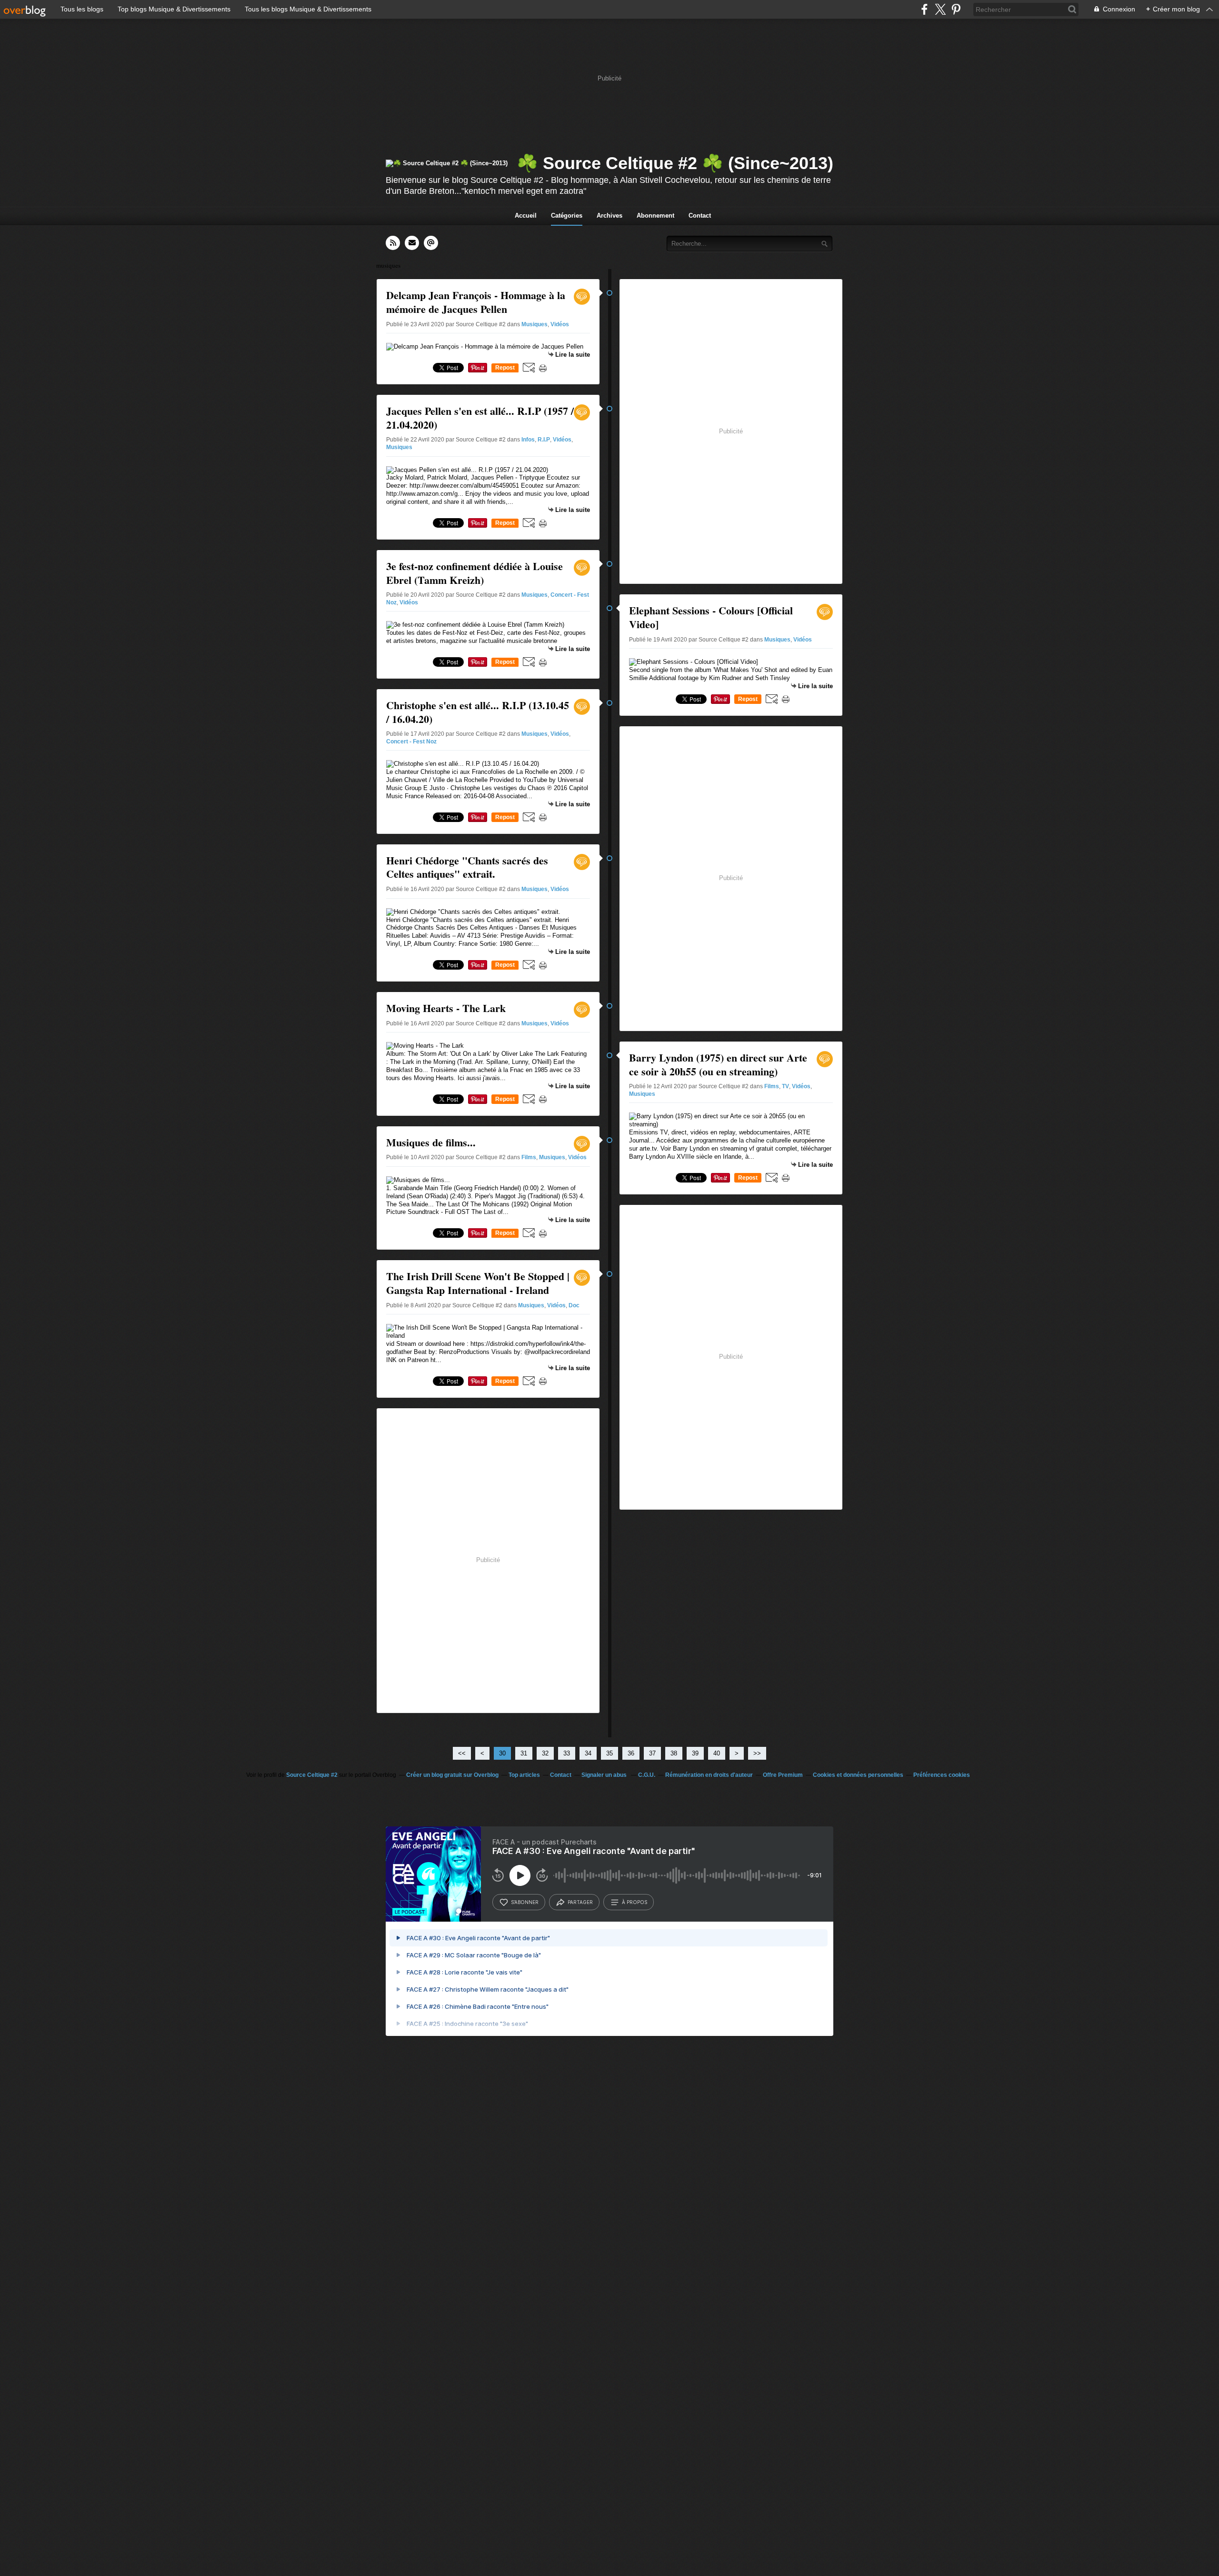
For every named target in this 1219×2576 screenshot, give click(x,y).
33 (567, 1753)
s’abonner (525, 1902)
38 (674, 1753)
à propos (634, 1902)
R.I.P (544, 440)
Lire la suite (573, 355)
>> (757, 1753)
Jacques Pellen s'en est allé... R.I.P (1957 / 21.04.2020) (480, 418)
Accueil (526, 216)
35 (609, 1753)
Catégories (567, 216)
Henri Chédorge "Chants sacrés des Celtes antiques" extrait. (467, 867)
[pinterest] (956, 9)
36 (631, 1753)
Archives (609, 216)
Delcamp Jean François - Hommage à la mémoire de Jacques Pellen (476, 302)
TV (785, 1086)
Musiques (535, 324)
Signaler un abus (605, 1775)
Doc (574, 1305)
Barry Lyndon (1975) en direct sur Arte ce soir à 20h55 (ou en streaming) (718, 1064)
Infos (528, 440)
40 (717, 1753)
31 (524, 1753)
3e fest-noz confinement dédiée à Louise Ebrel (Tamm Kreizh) (475, 573)
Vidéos (560, 324)
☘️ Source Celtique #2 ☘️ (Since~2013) (675, 163)
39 (695, 1753)
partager (580, 1902)
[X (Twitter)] (940, 9)
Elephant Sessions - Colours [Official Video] (711, 617)
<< (462, 1753)
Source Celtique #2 (313, 1775)
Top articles (524, 1775)
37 (652, 1753)
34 (588, 1753)
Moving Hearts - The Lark (446, 1008)
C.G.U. (647, 1775)
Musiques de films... (431, 1142)
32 (545, 1753)
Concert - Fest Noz (411, 742)
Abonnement (655, 216)
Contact (700, 216)
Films (529, 1157)
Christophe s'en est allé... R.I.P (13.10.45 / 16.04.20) (478, 712)
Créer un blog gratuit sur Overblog (452, 1775)
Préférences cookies (942, 1775)
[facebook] (924, 9)
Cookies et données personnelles (858, 1775)
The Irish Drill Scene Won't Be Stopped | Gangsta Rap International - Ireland (478, 1283)
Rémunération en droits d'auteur (709, 1775)
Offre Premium (783, 1775)
